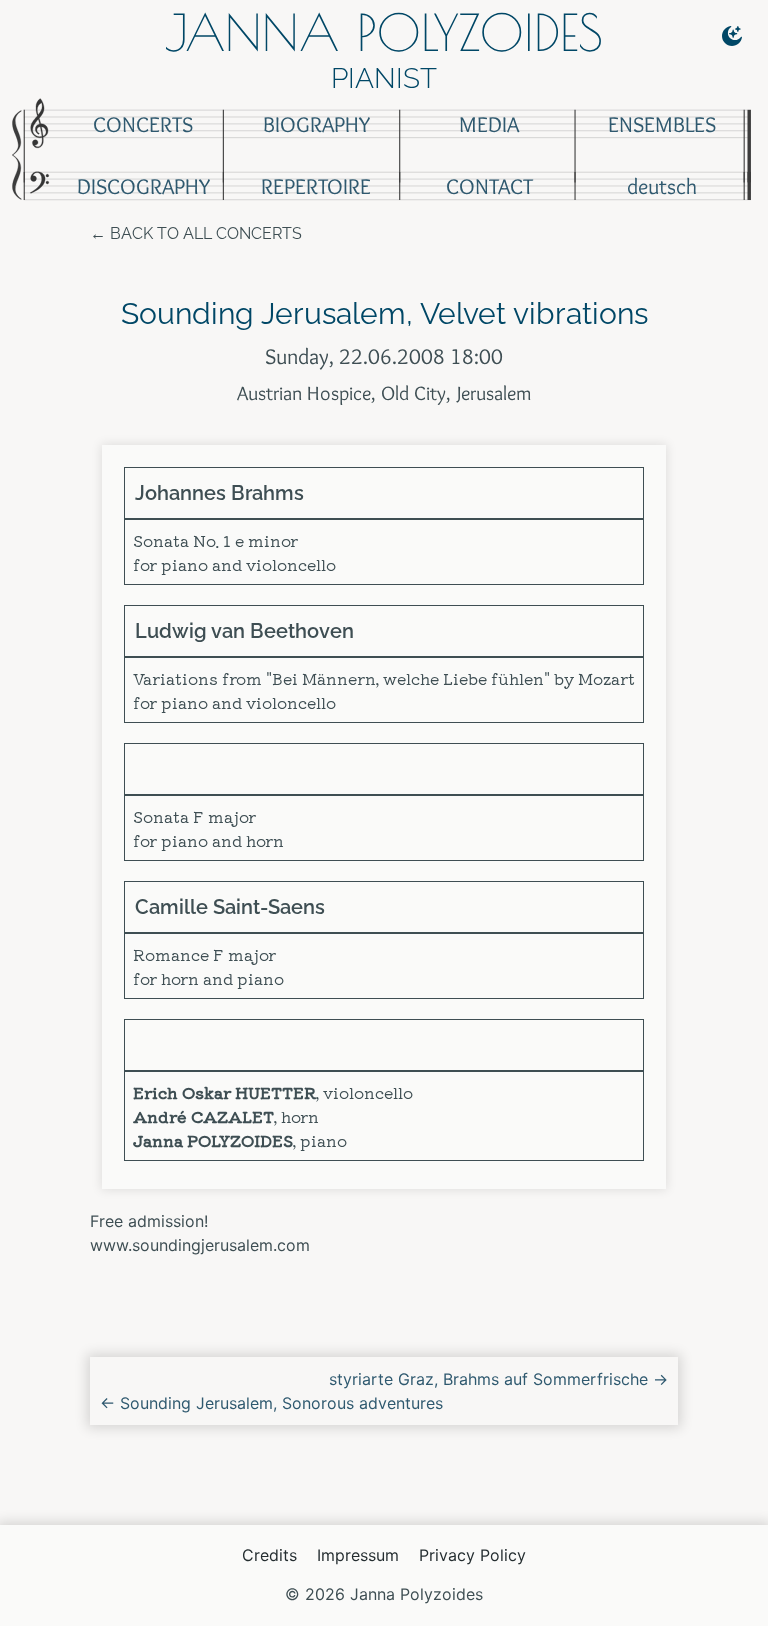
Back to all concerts (206, 233)
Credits (269, 1555)
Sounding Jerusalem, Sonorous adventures (271, 1403)
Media (489, 124)
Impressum (358, 1555)
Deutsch (662, 186)
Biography (316, 124)
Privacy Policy (472, 1555)
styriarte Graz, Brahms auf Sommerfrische (498, 1379)
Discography (143, 186)
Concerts (143, 124)
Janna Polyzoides (384, 32)
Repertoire (316, 186)
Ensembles (662, 124)
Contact (489, 186)
